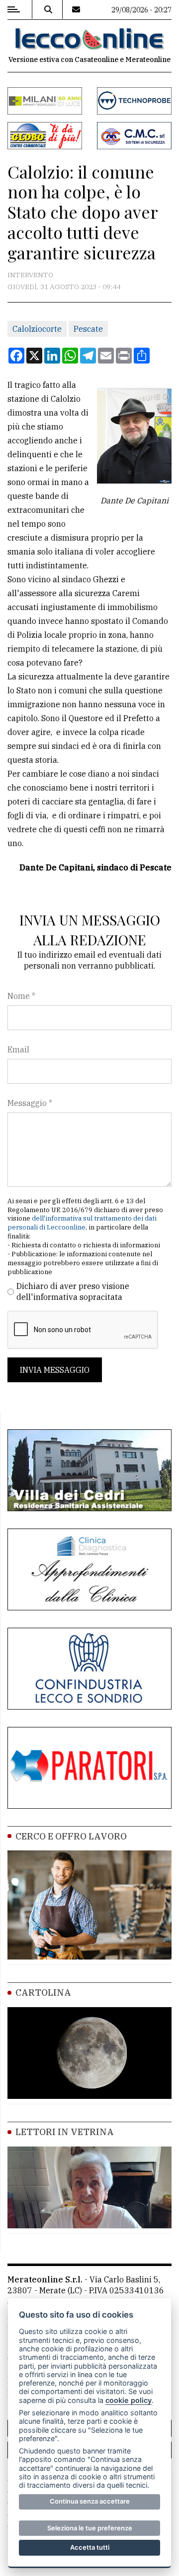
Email (18, 1049)
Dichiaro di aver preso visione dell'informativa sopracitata (73, 1291)
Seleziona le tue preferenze (90, 2528)
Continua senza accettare (90, 2501)
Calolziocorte (37, 329)
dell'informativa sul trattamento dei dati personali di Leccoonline (82, 1223)
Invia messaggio (55, 1370)
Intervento (30, 275)
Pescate (88, 329)
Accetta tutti (90, 2547)
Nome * (21, 996)
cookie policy (129, 2400)
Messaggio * (30, 1103)
